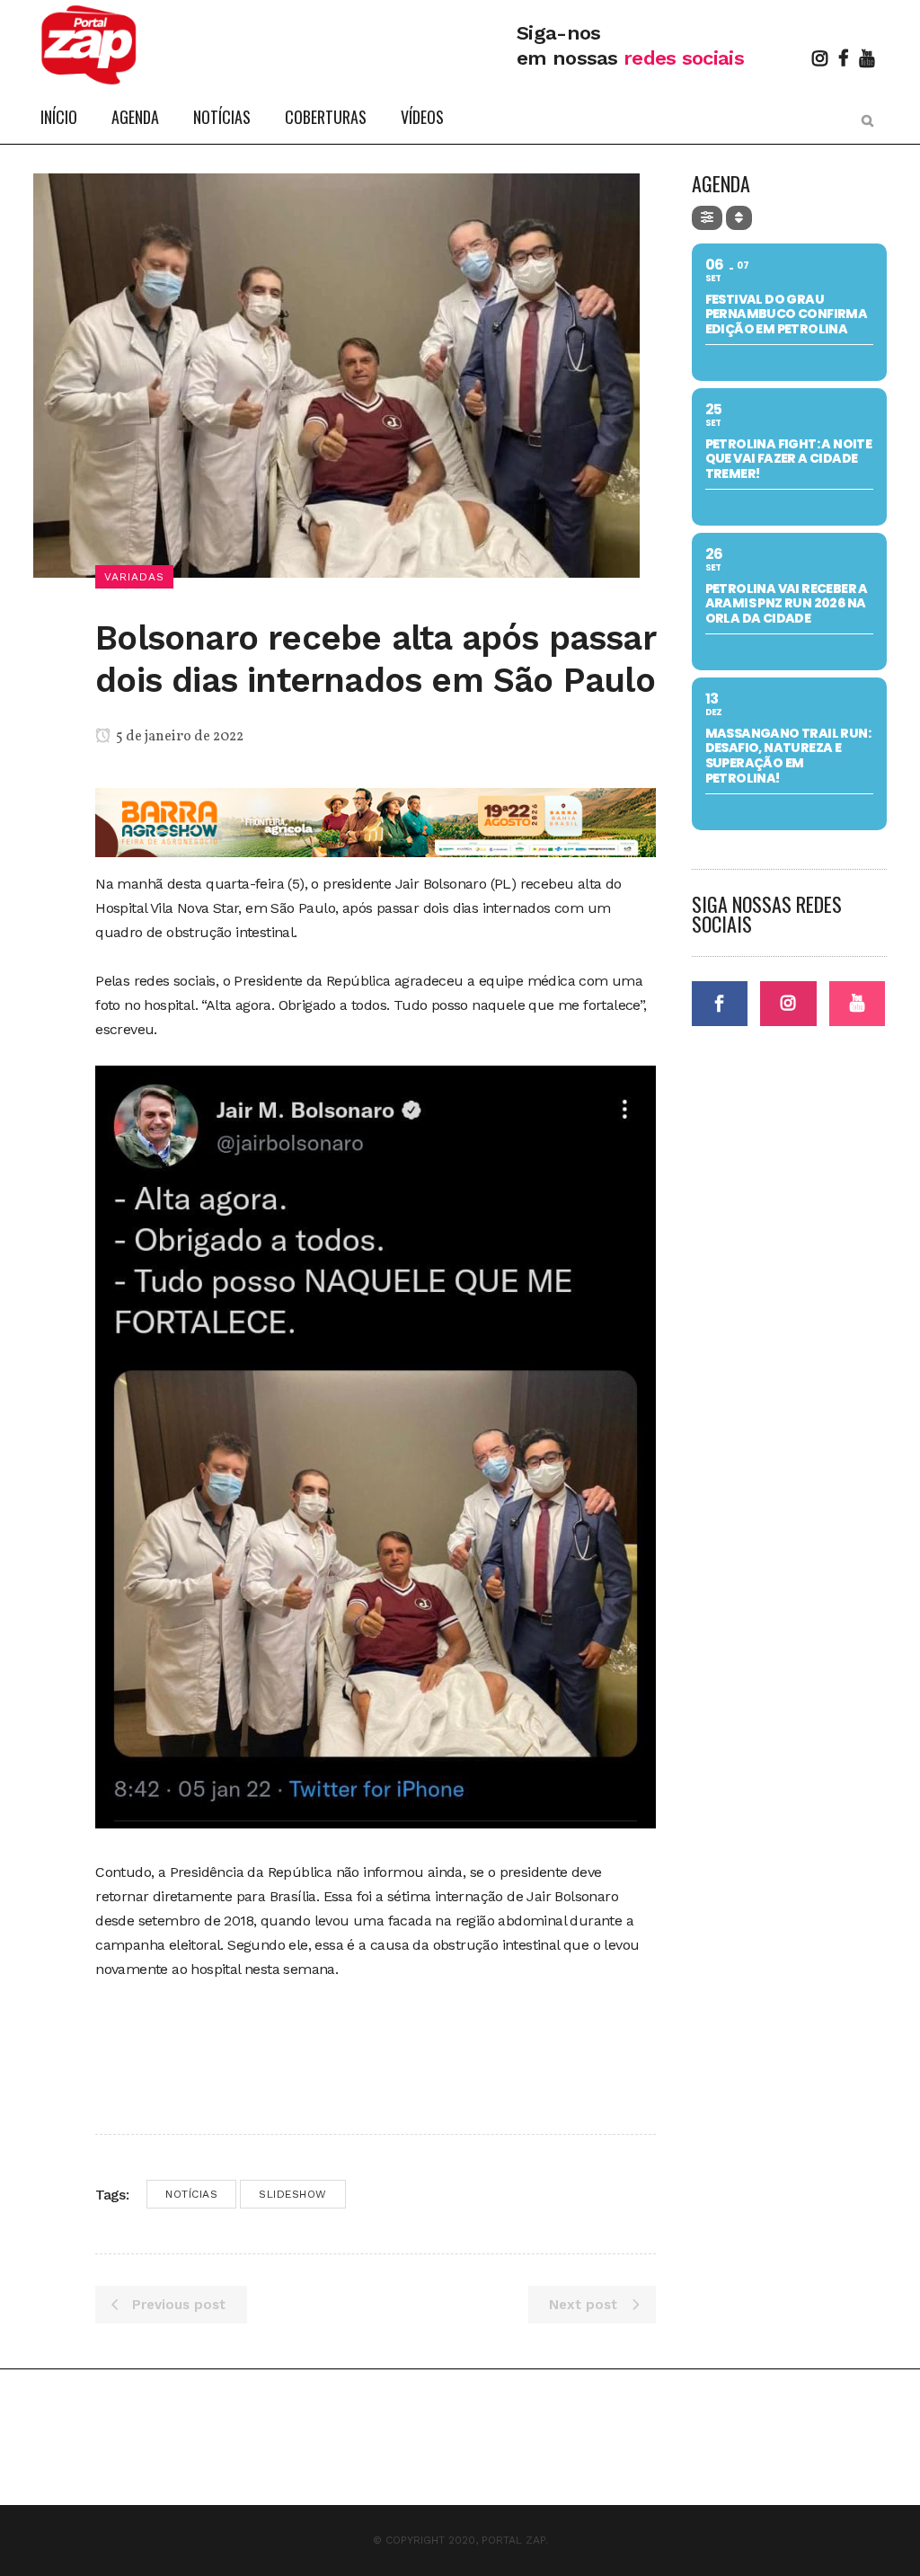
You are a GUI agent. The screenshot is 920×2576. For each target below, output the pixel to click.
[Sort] (739, 218)
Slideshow (293, 2194)
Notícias (191, 2194)
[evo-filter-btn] (707, 218)
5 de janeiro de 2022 (178, 737)
